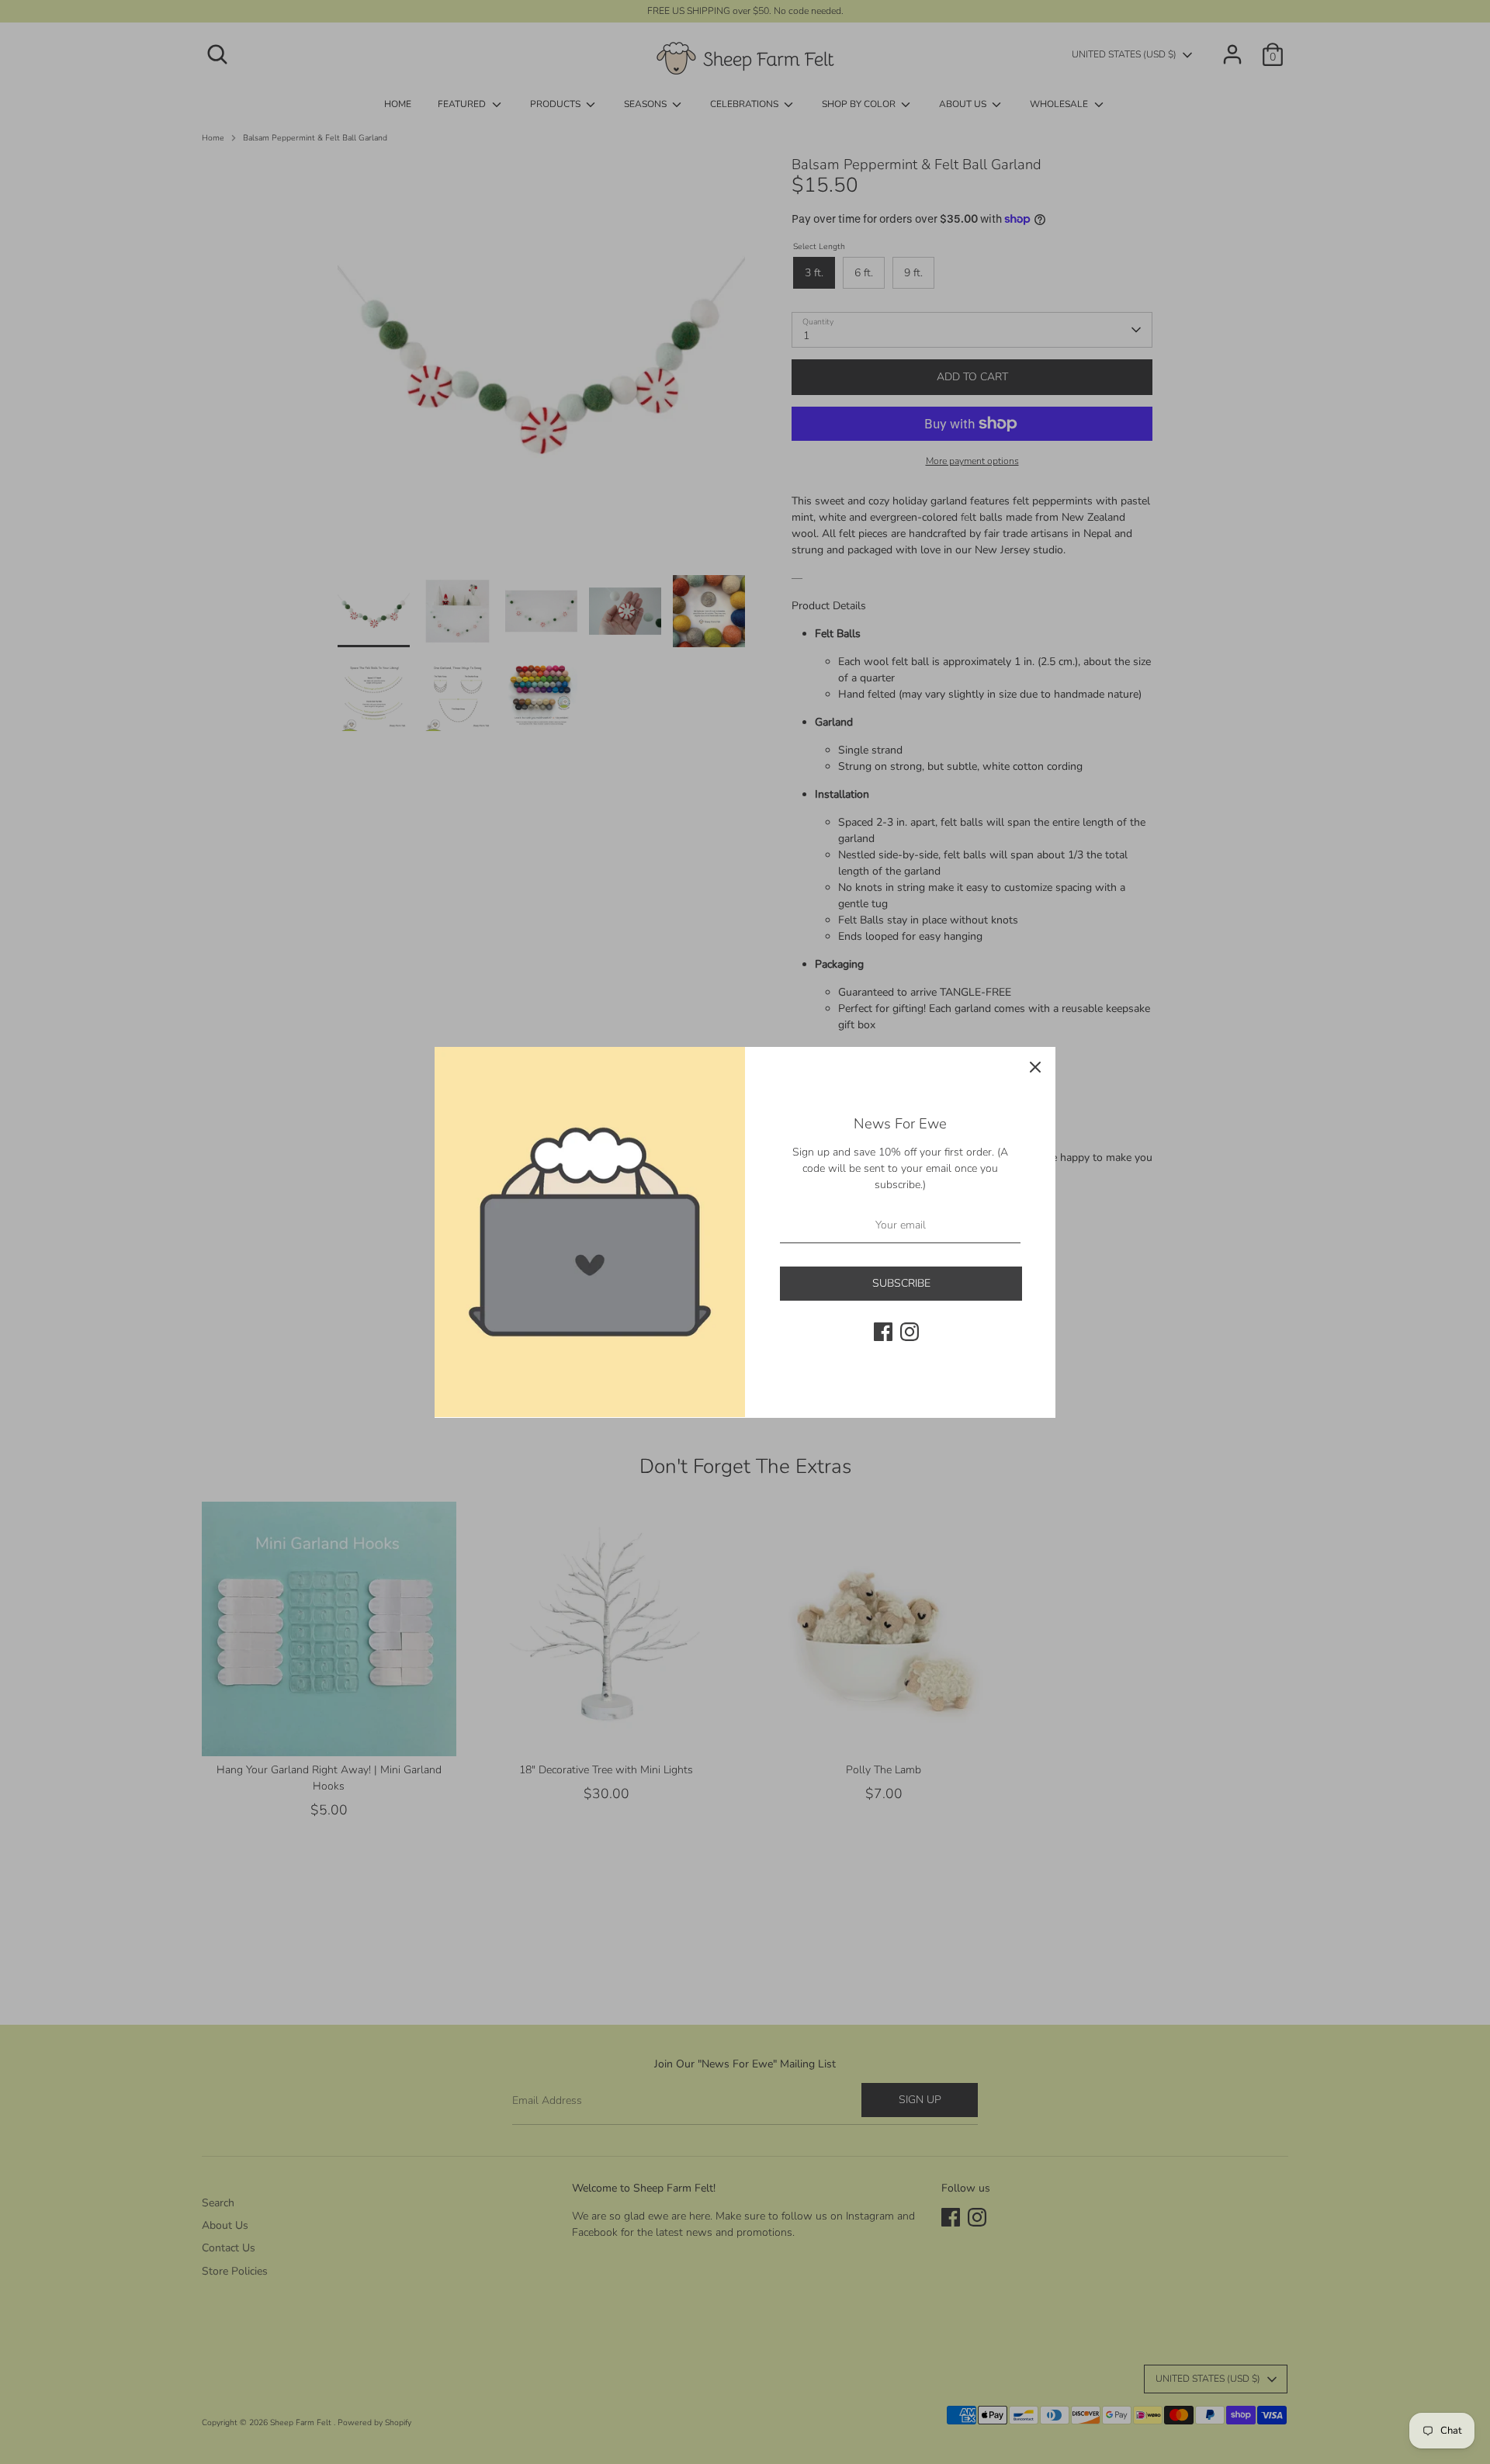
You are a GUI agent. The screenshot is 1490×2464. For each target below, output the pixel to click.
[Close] (1035, 1067)
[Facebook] (883, 1332)
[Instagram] (910, 1332)
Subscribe (901, 1283)
